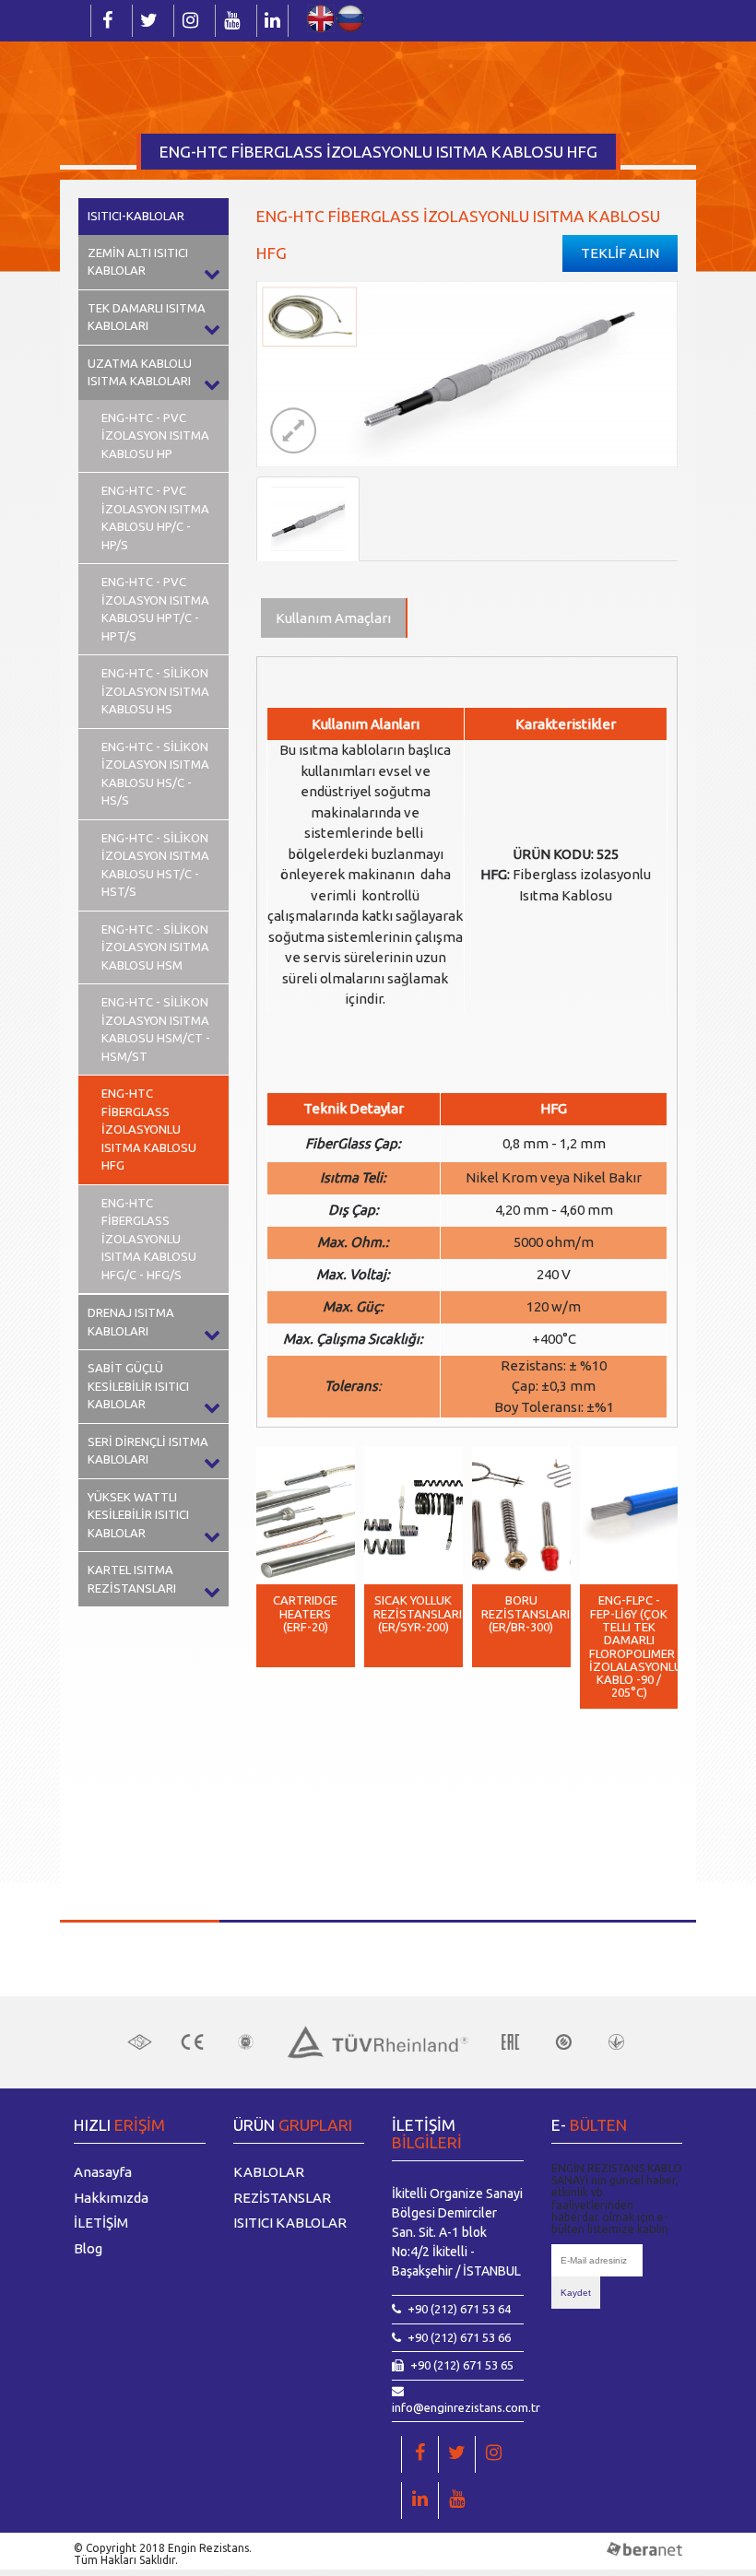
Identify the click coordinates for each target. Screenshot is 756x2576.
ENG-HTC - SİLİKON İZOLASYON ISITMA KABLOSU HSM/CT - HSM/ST (156, 1029)
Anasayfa (103, 2172)
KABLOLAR (269, 2172)
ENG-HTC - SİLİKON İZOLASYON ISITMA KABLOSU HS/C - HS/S (155, 774)
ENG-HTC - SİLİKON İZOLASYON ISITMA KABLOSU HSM (155, 947)
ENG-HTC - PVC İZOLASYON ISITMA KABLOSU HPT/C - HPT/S (155, 609)
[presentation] (284, 1816)
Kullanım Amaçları (333, 618)
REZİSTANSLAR (282, 2198)
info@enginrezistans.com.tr (466, 2407)
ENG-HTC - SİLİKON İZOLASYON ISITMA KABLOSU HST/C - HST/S (155, 865)
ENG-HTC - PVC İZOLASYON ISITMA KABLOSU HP (155, 435)
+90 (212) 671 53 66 (459, 2337)
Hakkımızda (111, 2198)
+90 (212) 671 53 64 (459, 2309)
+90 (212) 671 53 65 (462, 2365)
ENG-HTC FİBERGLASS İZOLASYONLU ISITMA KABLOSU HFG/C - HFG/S (149, 1239)
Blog (88, 2248)
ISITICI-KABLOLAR (136, 216)
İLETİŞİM (101, 2223)
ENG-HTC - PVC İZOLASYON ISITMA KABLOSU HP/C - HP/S (155, 518)
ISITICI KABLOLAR (290, 2223)
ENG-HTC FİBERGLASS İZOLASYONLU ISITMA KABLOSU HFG (149, 1129)
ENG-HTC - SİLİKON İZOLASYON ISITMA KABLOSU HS (155, 691)
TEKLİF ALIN (620, 253)
